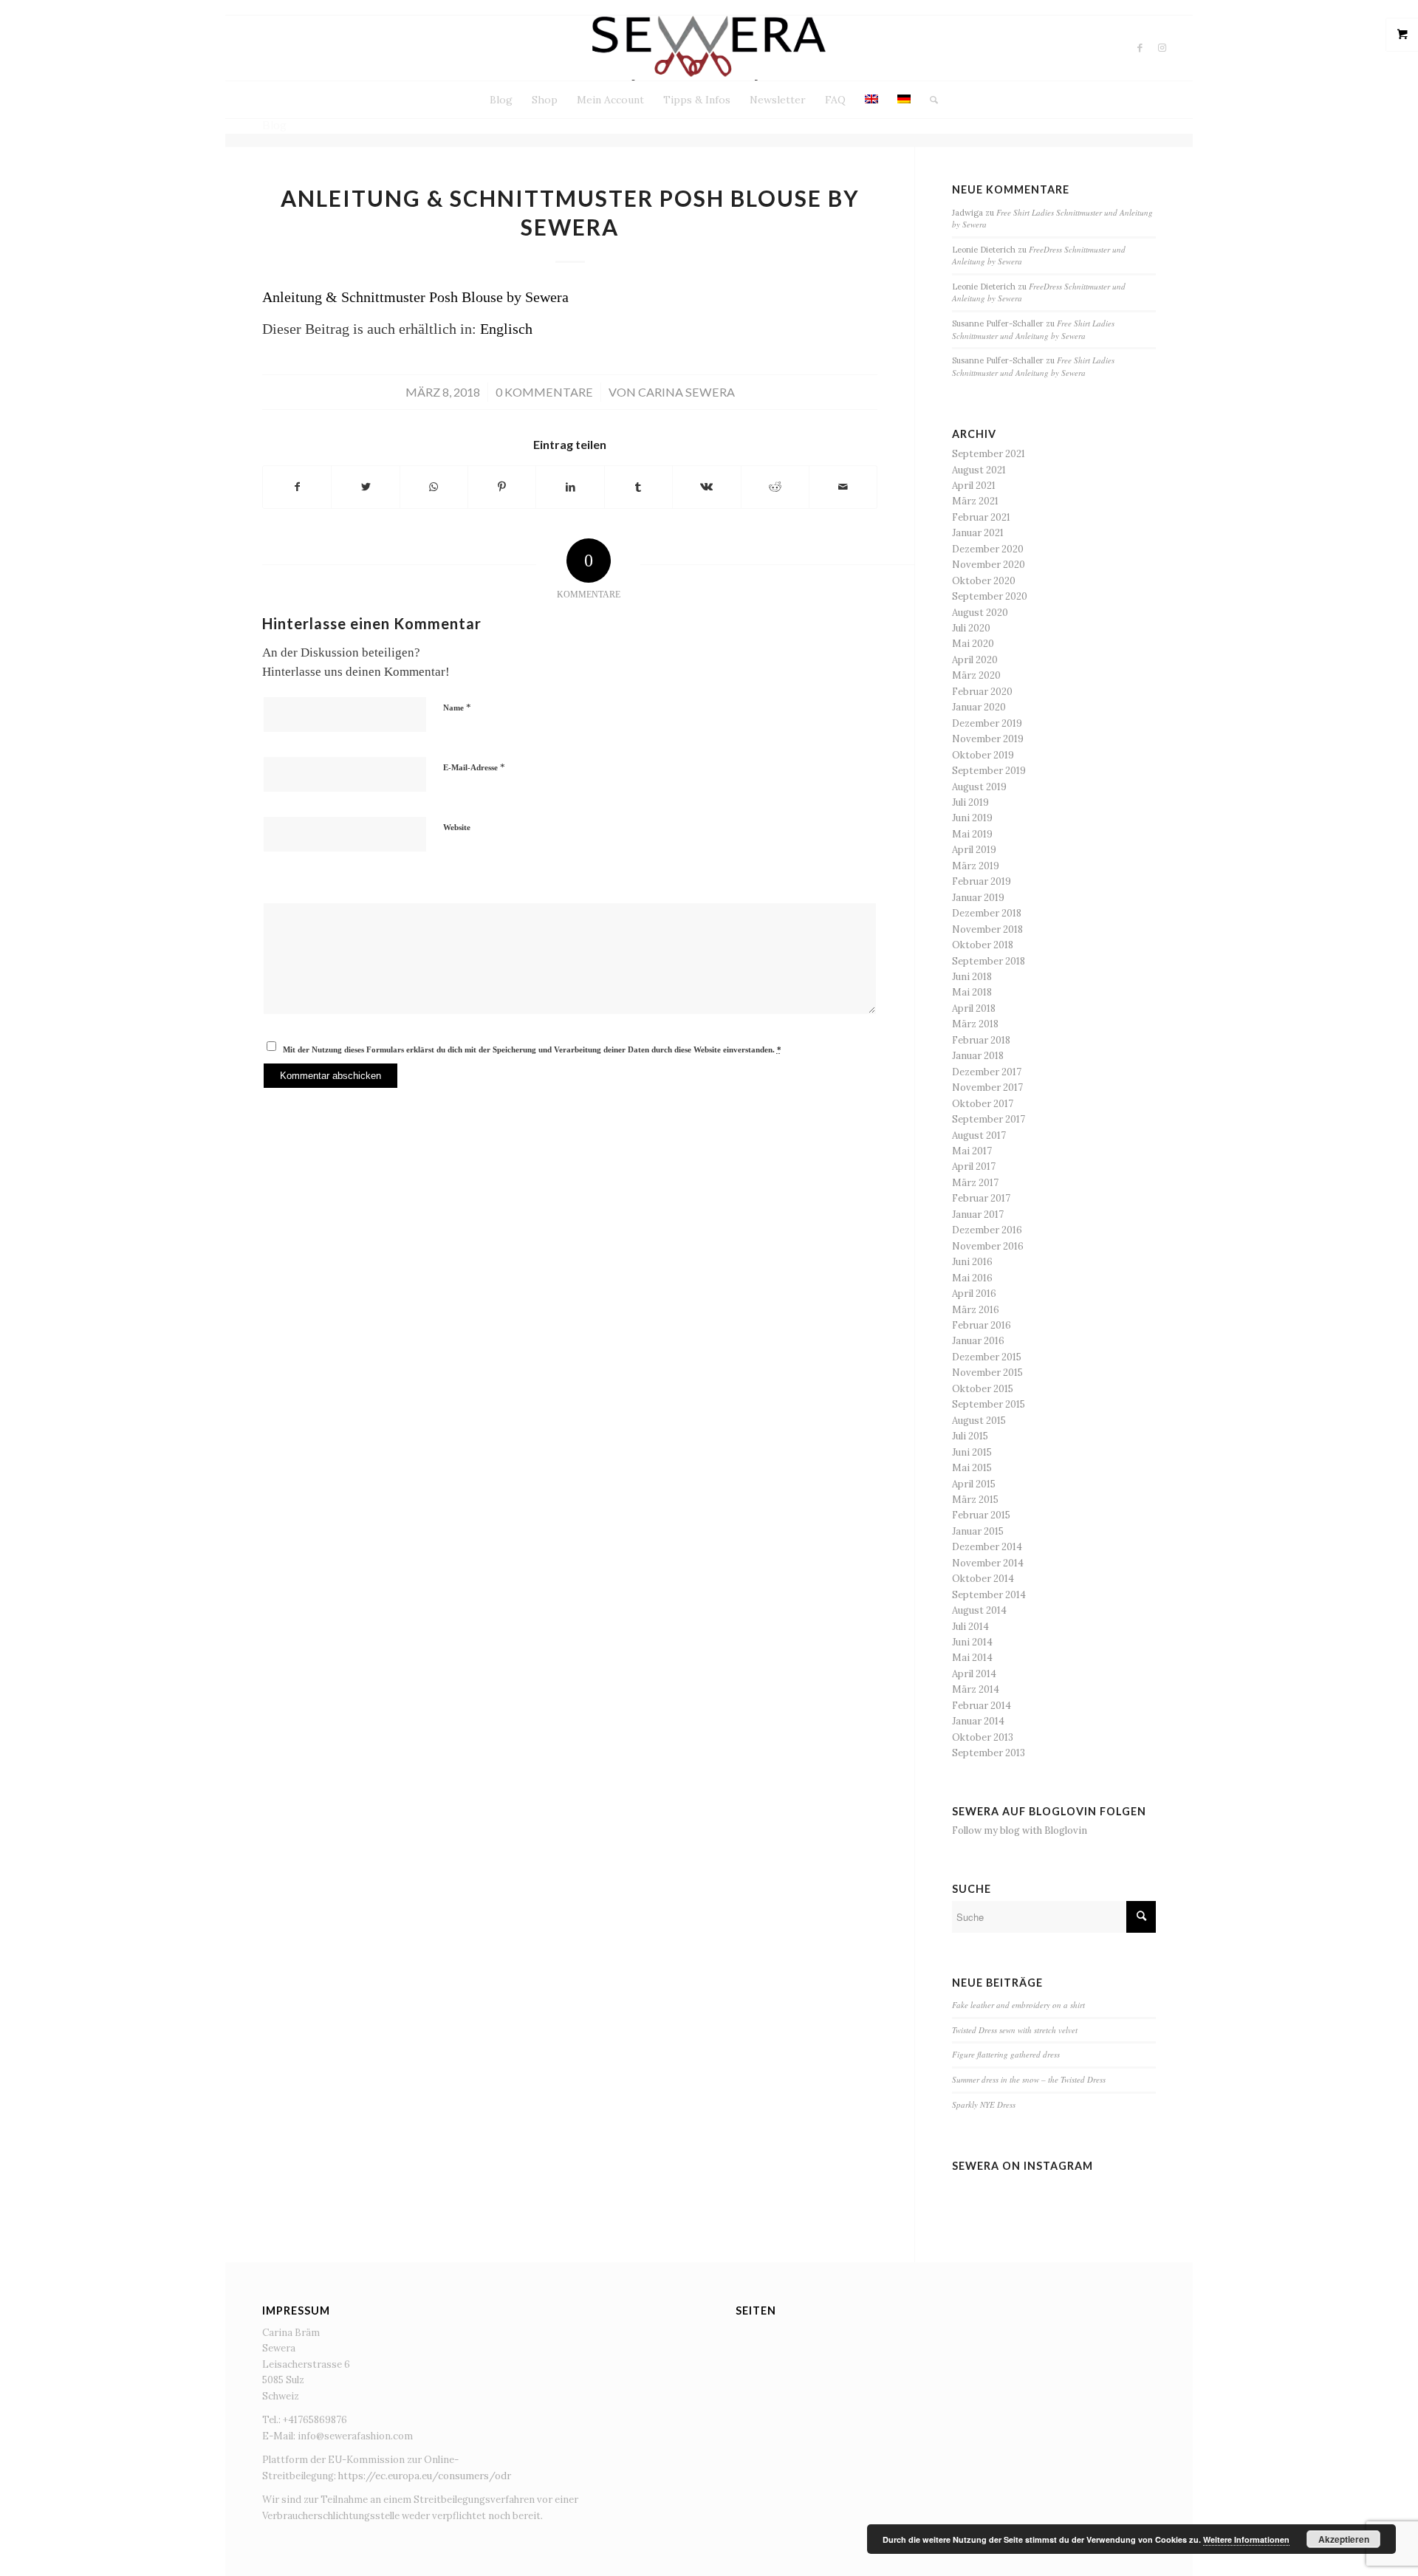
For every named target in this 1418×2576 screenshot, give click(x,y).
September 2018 (989, 961)
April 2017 (974, 1167)
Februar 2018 (981, 1040)
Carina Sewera (686, 392)
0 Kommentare (544, 392)
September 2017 (989, 1119)
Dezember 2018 (987, 913)
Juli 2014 (970, 1627)
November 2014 (988, 1563)
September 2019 (989, 771)
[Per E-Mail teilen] (843, 487)
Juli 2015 (970, 1436)
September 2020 (990, 596)
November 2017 (987, 1087)
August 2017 (979, 1135)
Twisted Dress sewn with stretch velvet (1015, 2030)
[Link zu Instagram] (1162, 48)
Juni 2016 (972, 1262)
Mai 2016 (972, 1278)
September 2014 (989, 1595)
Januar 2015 (978, 1531)
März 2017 (975, 1183)
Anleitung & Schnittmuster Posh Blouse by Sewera (415, 297)
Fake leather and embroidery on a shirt (1018, 2005)
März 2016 (976, 1310)
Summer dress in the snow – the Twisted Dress (1029, 2079)
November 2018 (987, 929)
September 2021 (989, 454)
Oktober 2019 (983, 755)
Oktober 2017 (983, 1104)
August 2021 (979, 470)
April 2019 (974, 850)
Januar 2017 (978, 1215)
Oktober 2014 (983, 1579)
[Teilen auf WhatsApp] (434, 487)
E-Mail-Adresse (474, 767)
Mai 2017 (972, 1151)
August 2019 (979, 787)
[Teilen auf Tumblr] (638, 487)
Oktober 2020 (984, 581)
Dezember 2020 (988, 549)
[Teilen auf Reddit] (775, 487)
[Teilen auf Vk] (706, 487)
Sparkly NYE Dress (984, 2104)
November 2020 (989, 565)
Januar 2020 (979, 707)
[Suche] (929, 100)
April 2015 (974, 1484)
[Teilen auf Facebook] (297, 487)
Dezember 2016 (987, 1230)
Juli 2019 (970, 802)
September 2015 (989, 1404)
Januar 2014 (978, 1721)
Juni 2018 (972, 977)
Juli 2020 (971, 628)
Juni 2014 (972, 1642)
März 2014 (976, 1689)
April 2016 (974, 1294)
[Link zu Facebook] (1140, 48)
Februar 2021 (981, 517)
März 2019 (976, 866)
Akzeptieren (1344, 2539)
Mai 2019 (972, 834)
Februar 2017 (981, 1198)
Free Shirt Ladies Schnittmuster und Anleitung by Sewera (1033, 329)
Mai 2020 (973, 644)
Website (457, 827)
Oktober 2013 (983, 1737)
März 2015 (975, 1500)
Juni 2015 (972, 1452)
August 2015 (979, 1421)
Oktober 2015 (983, 1389)
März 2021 (975, 501)
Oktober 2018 (983, 945)
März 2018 (975, 1024)
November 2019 (988, 739)
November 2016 (988, 1246)
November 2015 (987, 1373)
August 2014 (979, 1610)
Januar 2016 (978, 1341)
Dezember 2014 (987, 1547)
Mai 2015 (972, 1468)
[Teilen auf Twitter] (365, 487)
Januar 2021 (978, 533)
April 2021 (974, 486)
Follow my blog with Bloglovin (1020, 1830)
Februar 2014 (982, 1706)
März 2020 (976, 675)
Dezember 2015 (987, 1357)
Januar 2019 (978, 898)
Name (457, 707)
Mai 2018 (972, 992)
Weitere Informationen (1246, 2539)
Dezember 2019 (987, 723)
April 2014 (974, 1674)
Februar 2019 (982, 881)
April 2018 (974, 1008)
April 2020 (975, 660)
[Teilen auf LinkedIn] (570, 487)
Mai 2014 (972, 1658)
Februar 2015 (981, 1515)
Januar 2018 (978, 1056)
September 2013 (989, 1753)
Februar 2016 (982, 1325)
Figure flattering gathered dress (1006, 2054)
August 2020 (980, 613)
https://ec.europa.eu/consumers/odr (425, 2476)
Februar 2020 (982, 692)
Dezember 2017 (987, 1072)
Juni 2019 (972, 818)
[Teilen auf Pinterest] (502, 487)
